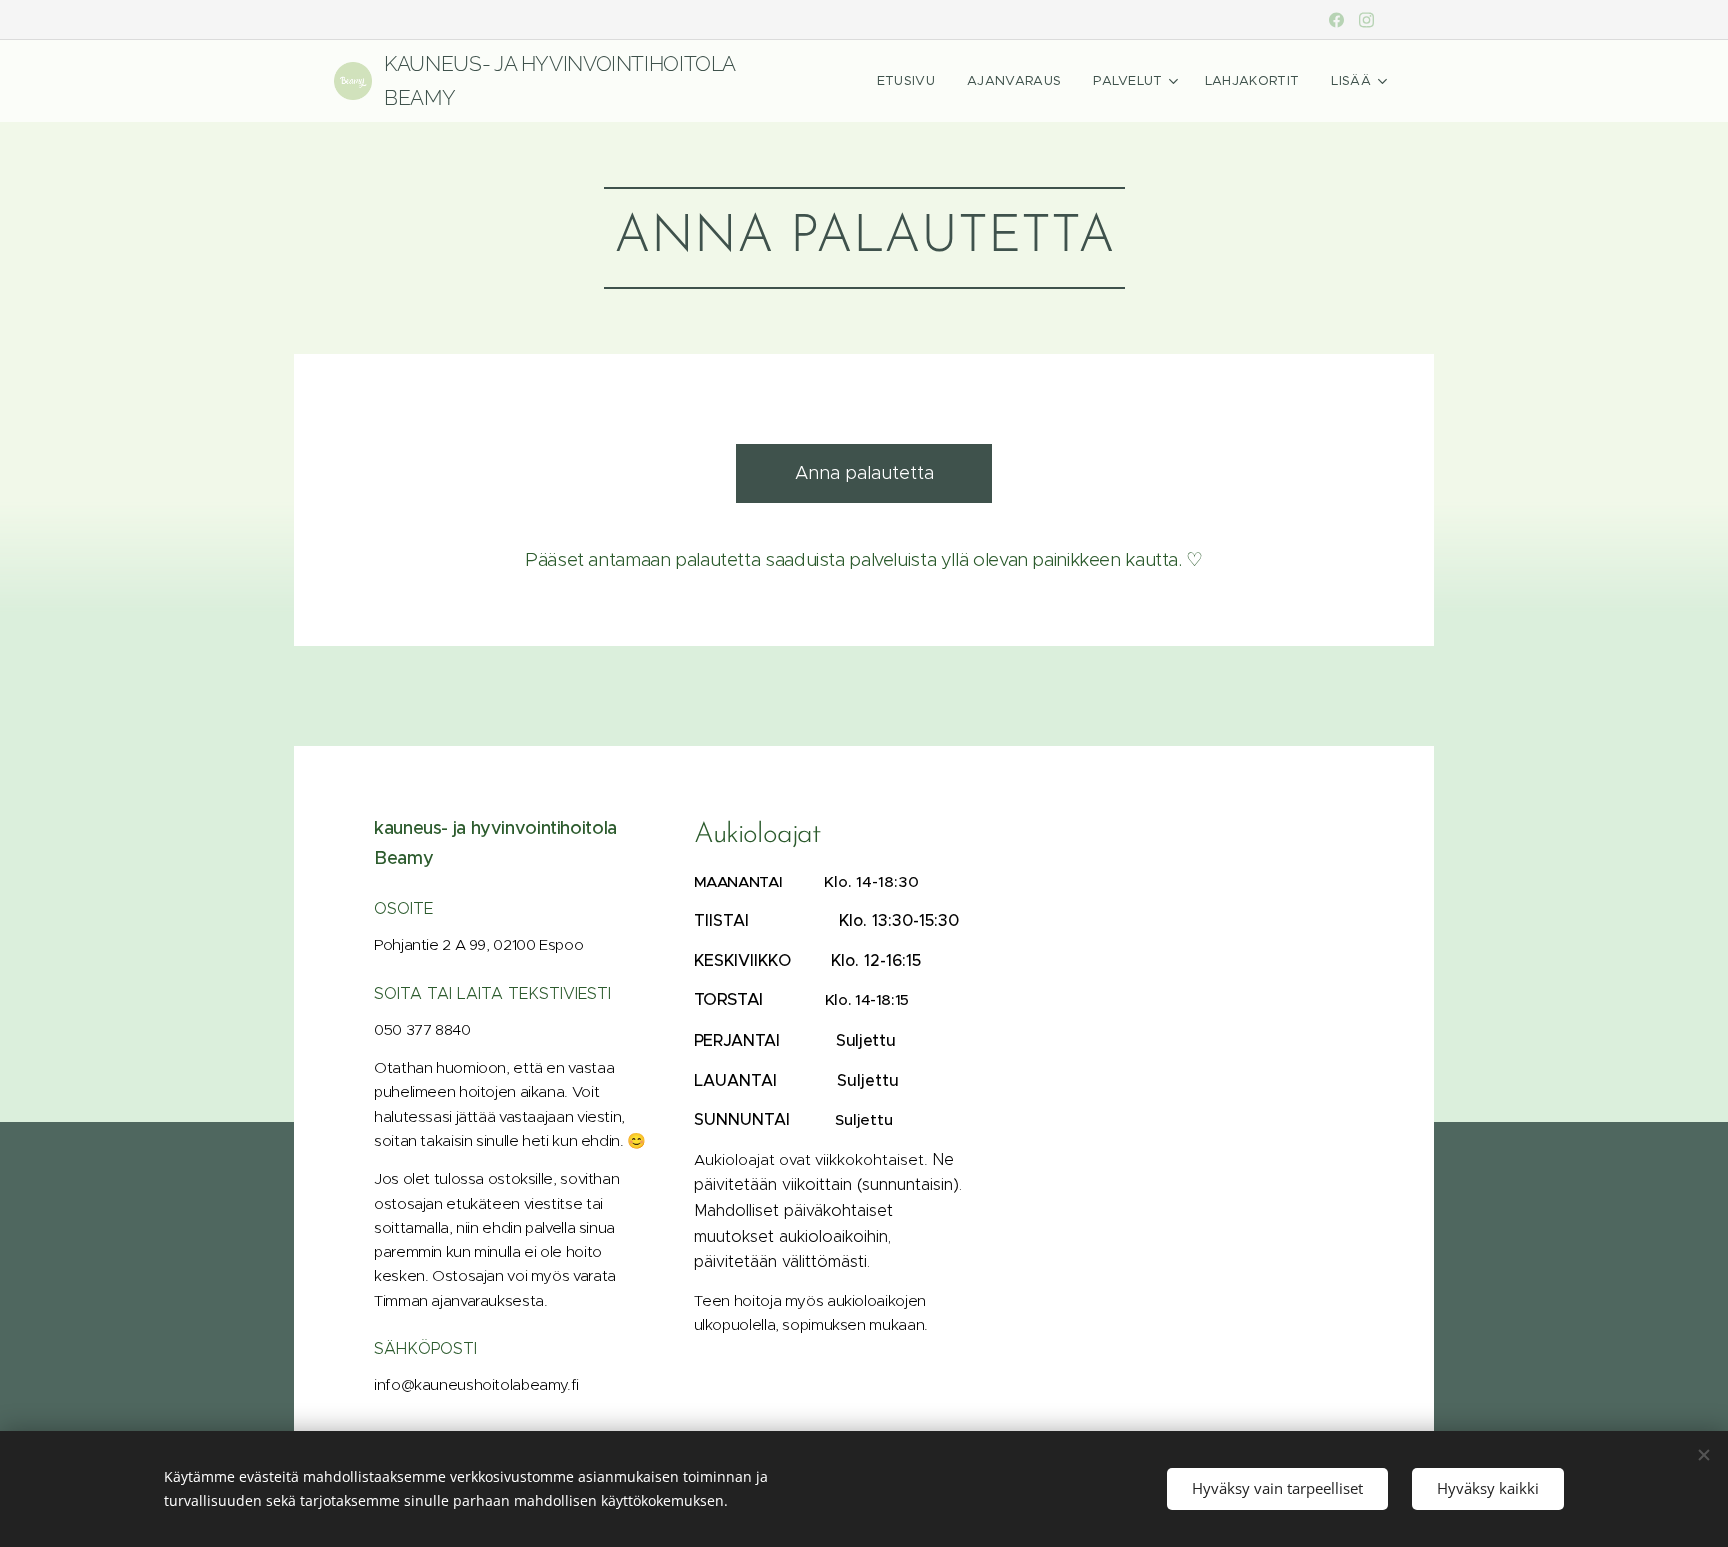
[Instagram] (1366, 20)
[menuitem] (911, 81)
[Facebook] (1336, 20)
